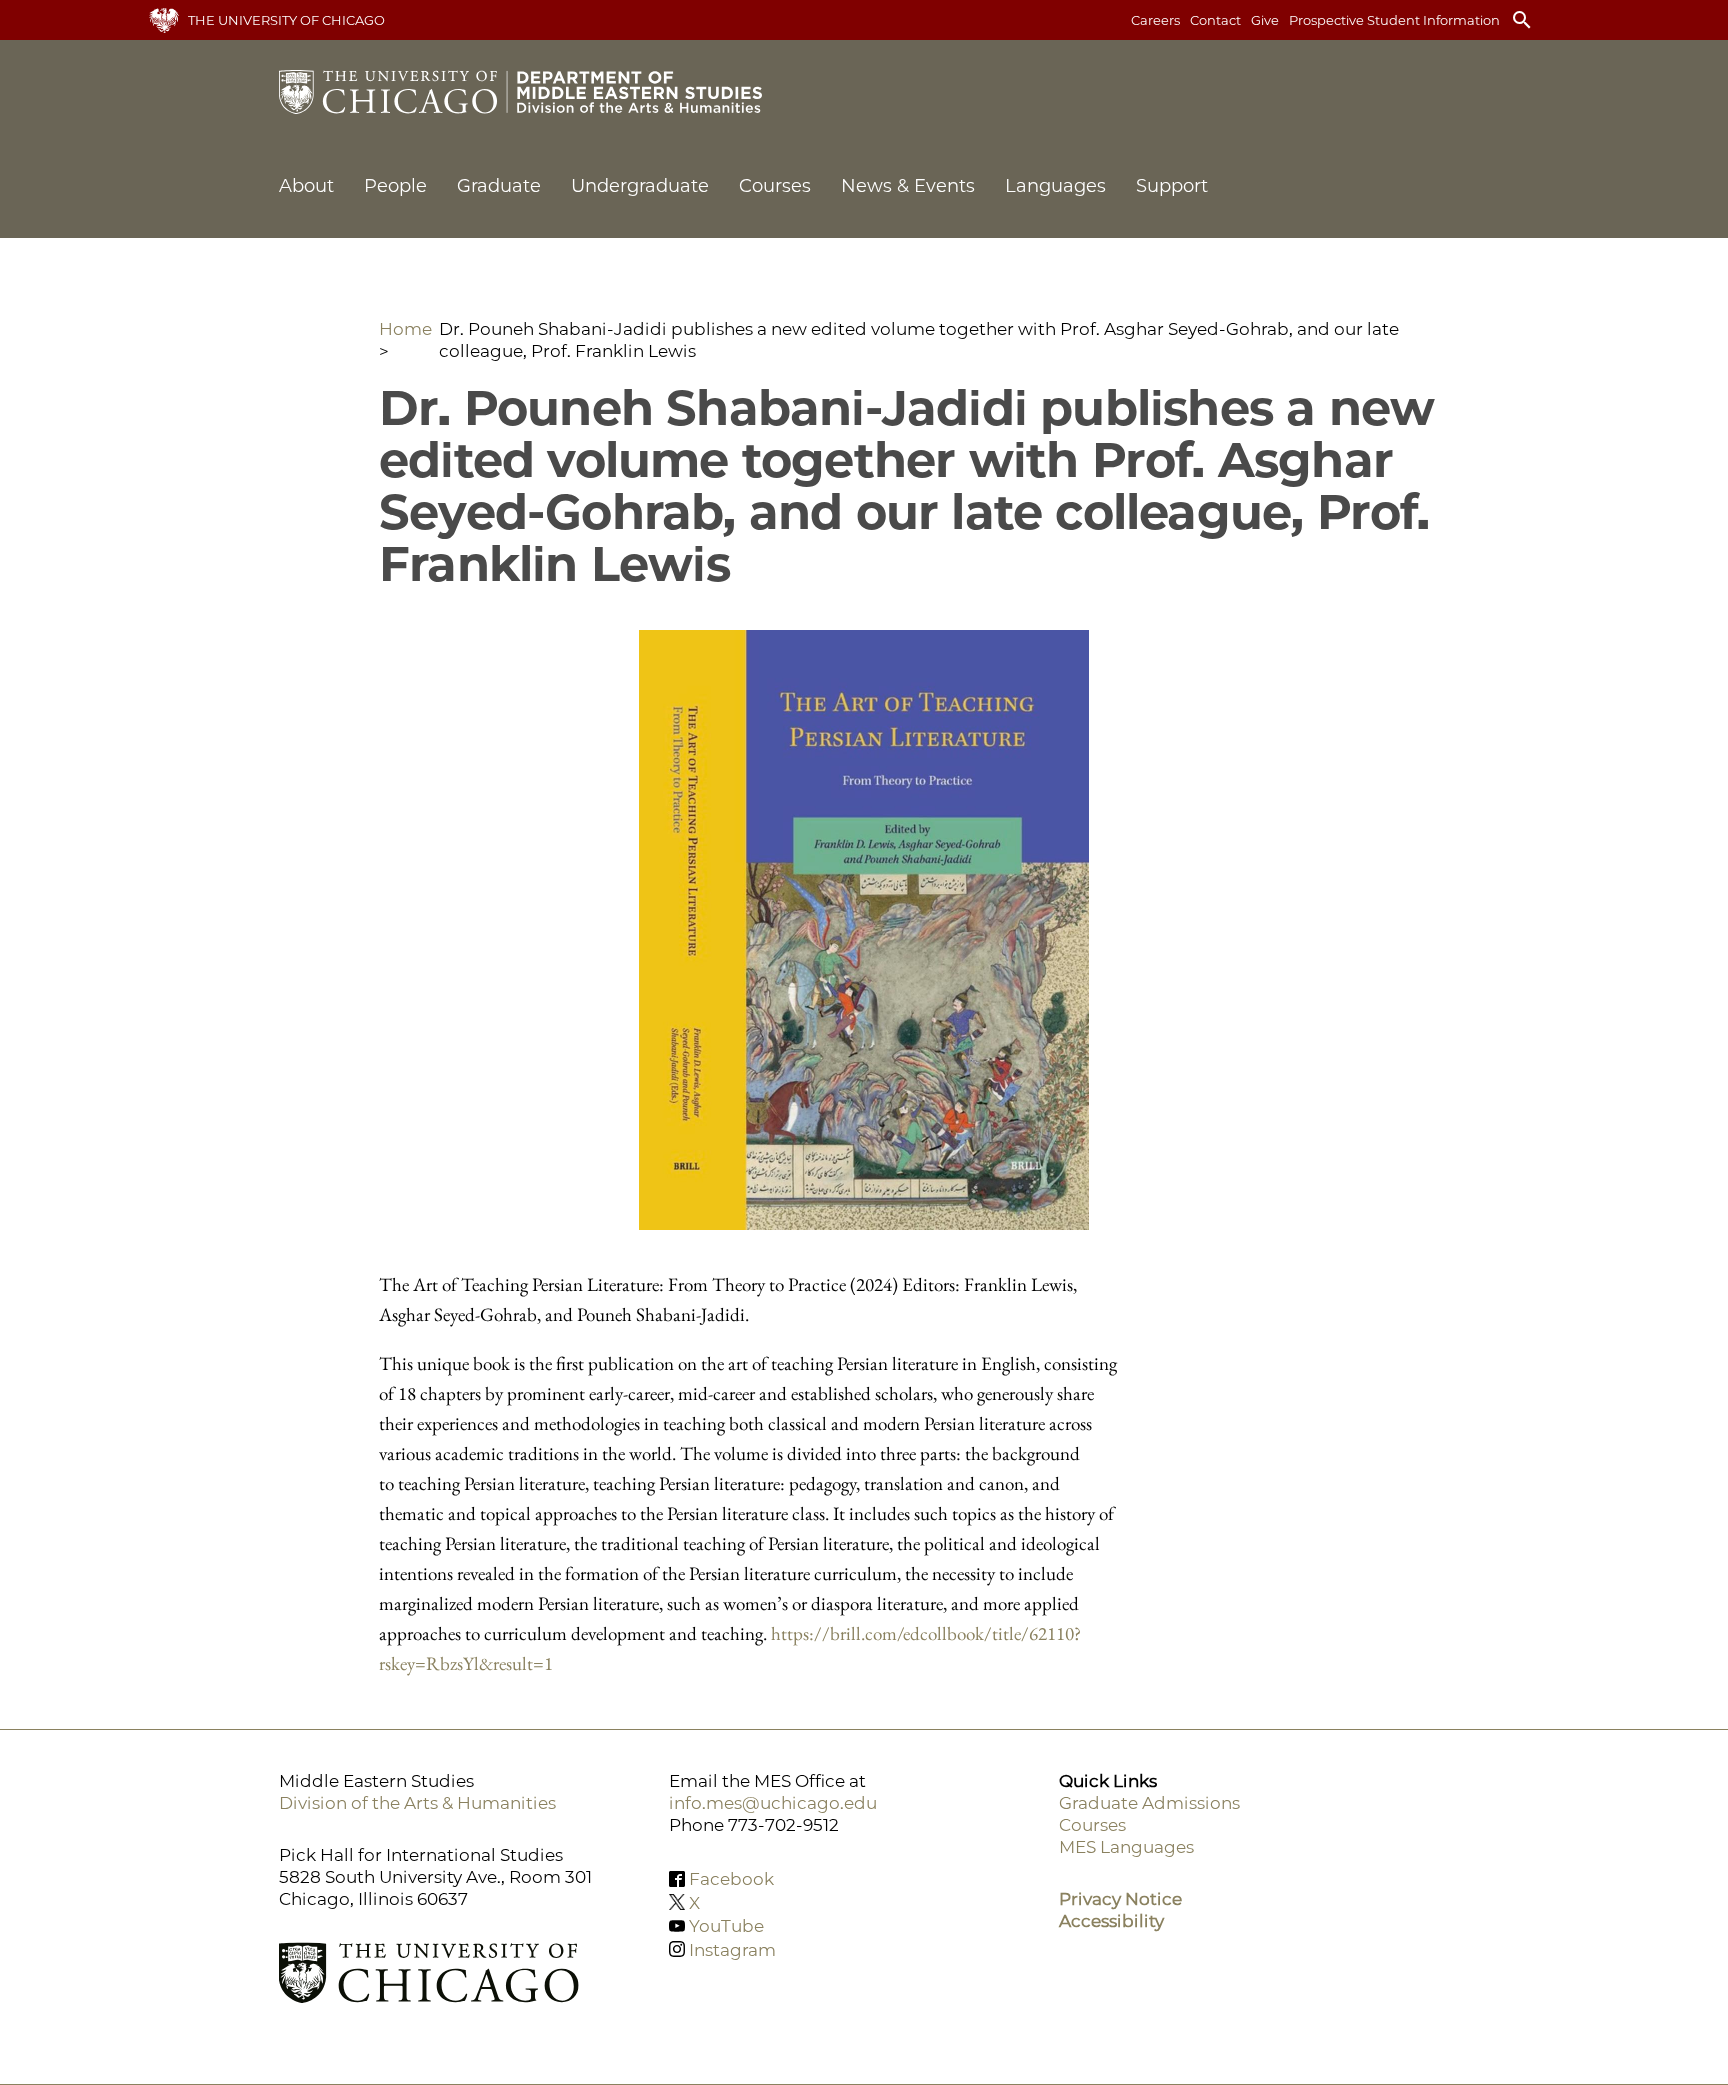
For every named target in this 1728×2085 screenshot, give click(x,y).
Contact (1215, 20)
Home (405, 329)
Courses (775, 186)
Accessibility (1111, 1921)
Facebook (731, 1879)
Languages (1055, 186)
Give (1265, 20)
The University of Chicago (286, 20)
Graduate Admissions (1149, 1803)
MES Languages (1126, 1847)
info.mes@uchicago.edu (773, 1803)
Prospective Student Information (1394, 20)
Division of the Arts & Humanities (417, 1803)
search (1522, 20)
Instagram (732, 1949)
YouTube (726, 1926)
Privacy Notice (1120, 1899)
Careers (1155, 20)
